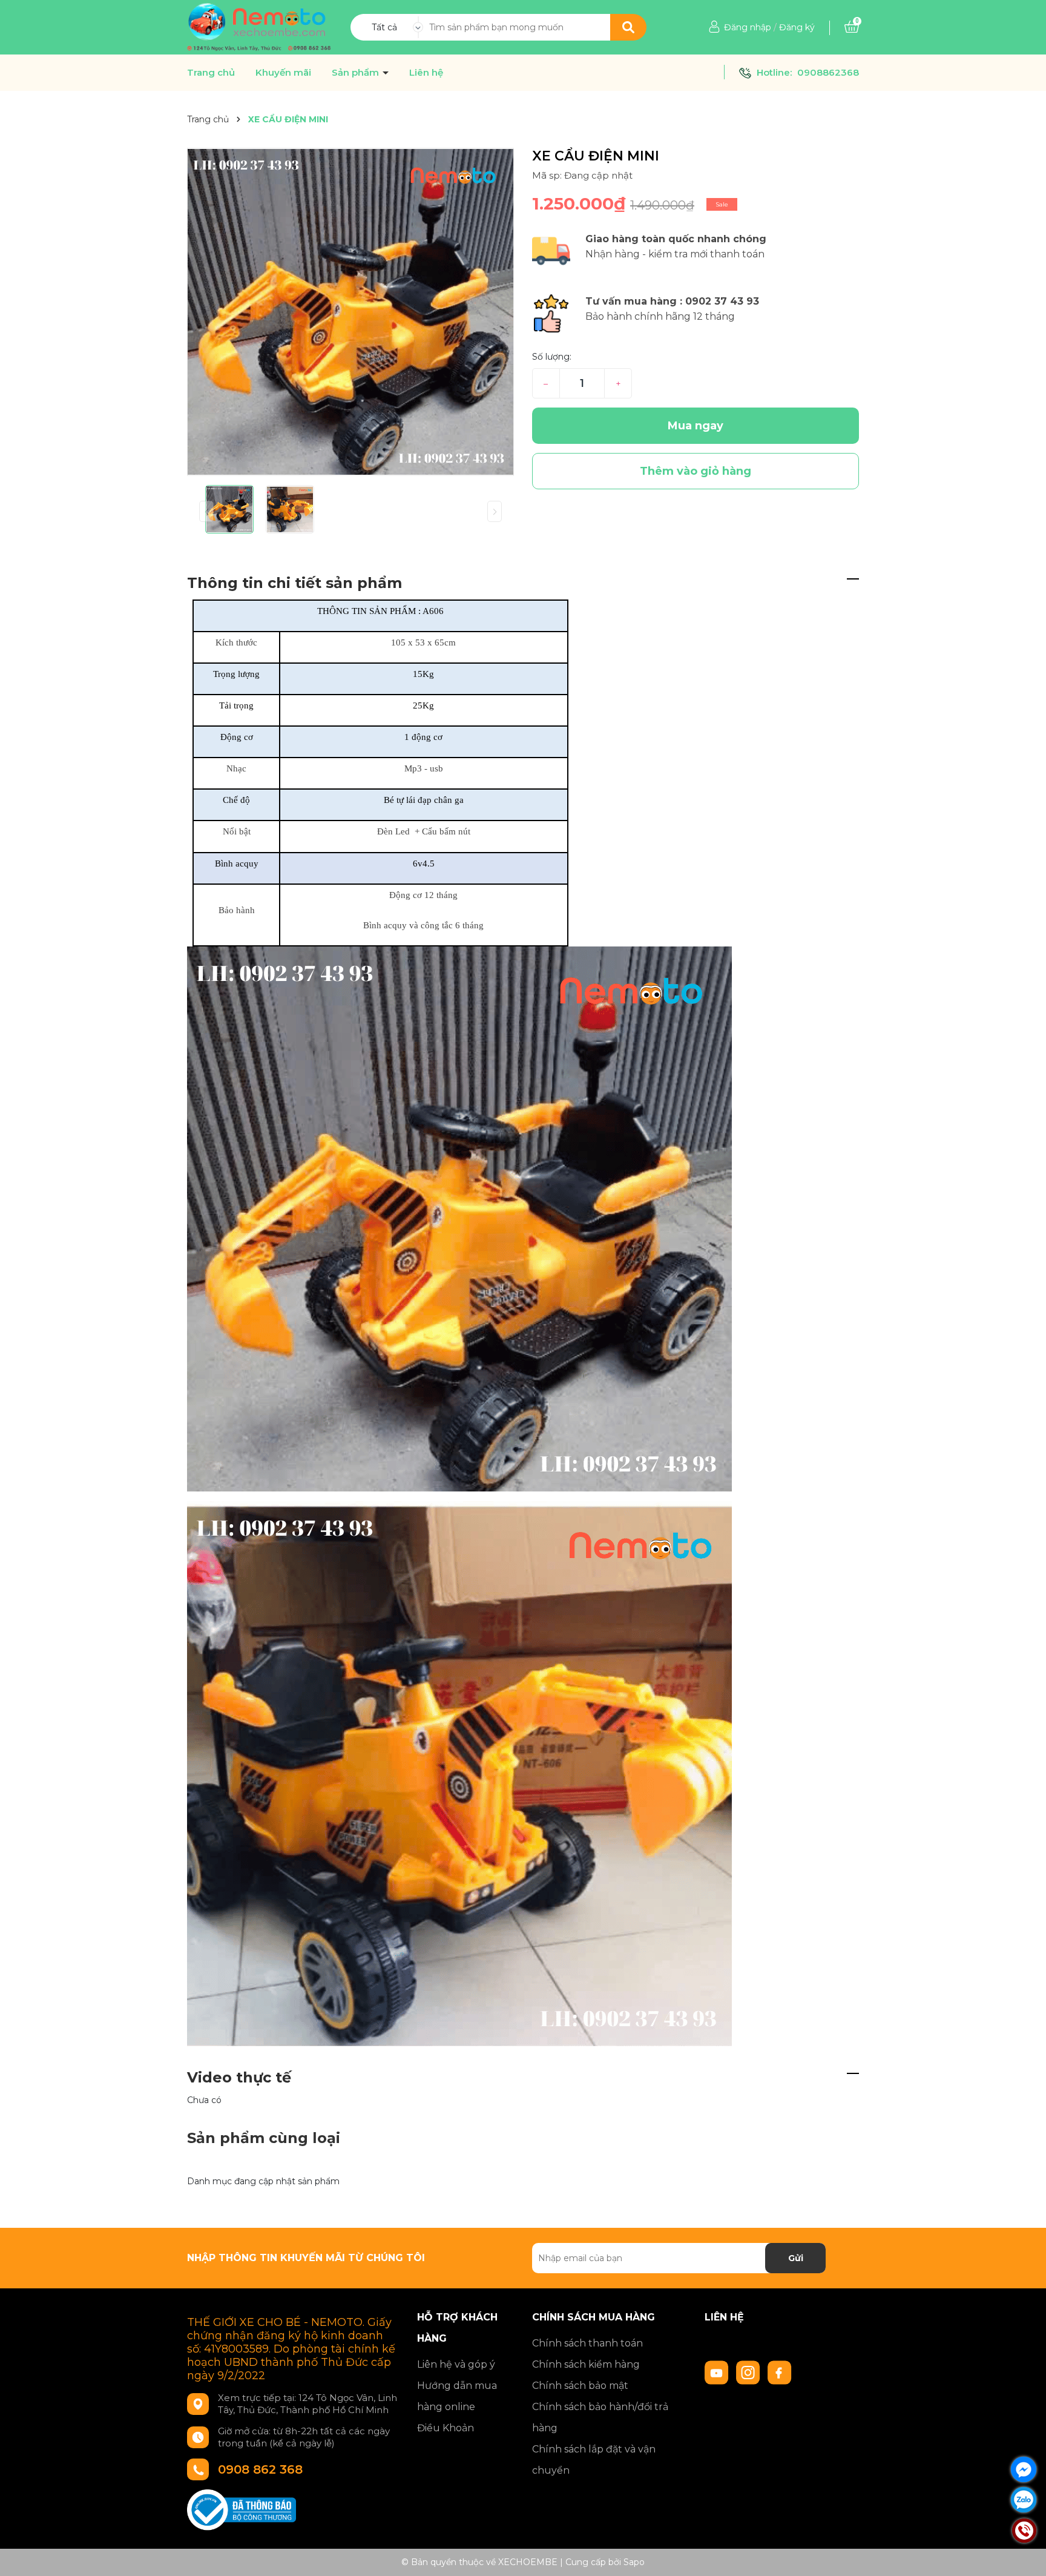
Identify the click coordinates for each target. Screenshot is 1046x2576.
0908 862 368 (260, 2469)
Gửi (796, 2258)
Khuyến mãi (283, 73)
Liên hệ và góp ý (456, 2364)
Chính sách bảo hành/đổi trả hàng (600, 2417)
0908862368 (828, 72)
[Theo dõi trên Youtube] (718, 2372)
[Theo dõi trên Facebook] (780, 2372)
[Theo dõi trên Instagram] (749, 2372)
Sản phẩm (357, 73)
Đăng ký (797, 27)
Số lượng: (552, 357)
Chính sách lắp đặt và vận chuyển (594, 2460)
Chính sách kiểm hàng (586, 2364)
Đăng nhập (748, 27)
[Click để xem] (350, 312)
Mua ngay (696, 426)
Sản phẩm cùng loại (264, 2138)
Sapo (634, 2562)
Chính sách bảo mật (580, 2386)
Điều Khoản (446, 2428)
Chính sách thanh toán (587, 2343)
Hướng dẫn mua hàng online (457, 2396)
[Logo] (259, 27)
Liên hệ (426, 73)
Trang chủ (211, 73)
